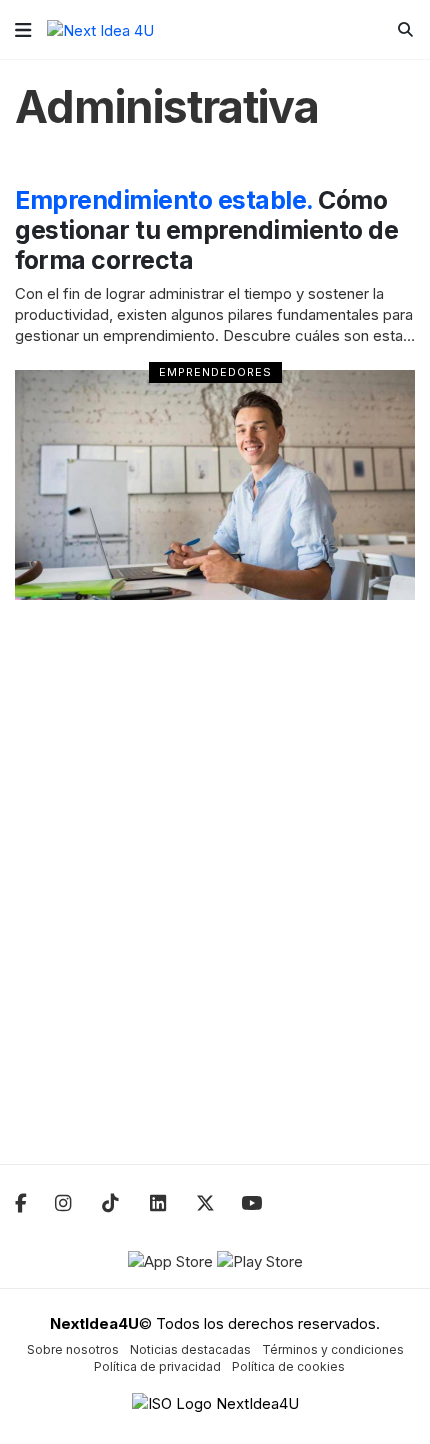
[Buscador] (405, 29)
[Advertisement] (215, 895)
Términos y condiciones (333, 1349)
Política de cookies (288, 1366)
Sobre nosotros (73, 1349)
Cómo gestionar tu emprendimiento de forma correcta (206, 230)
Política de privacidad (157, 1366)
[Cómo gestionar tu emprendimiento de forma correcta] (215, 485)
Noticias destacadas (190, 1349)
